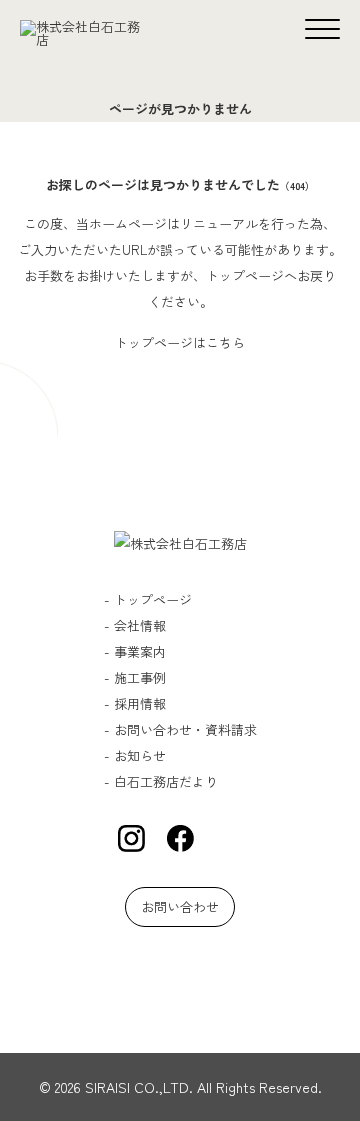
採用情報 (140, 703)
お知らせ (140, 755)
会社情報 (140, 625)
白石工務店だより (166, 781)
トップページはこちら (180, 342)
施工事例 (140, 677)
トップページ (153, 599)
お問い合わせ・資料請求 (185, 729)
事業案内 (140, 651)
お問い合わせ (180, 906)
